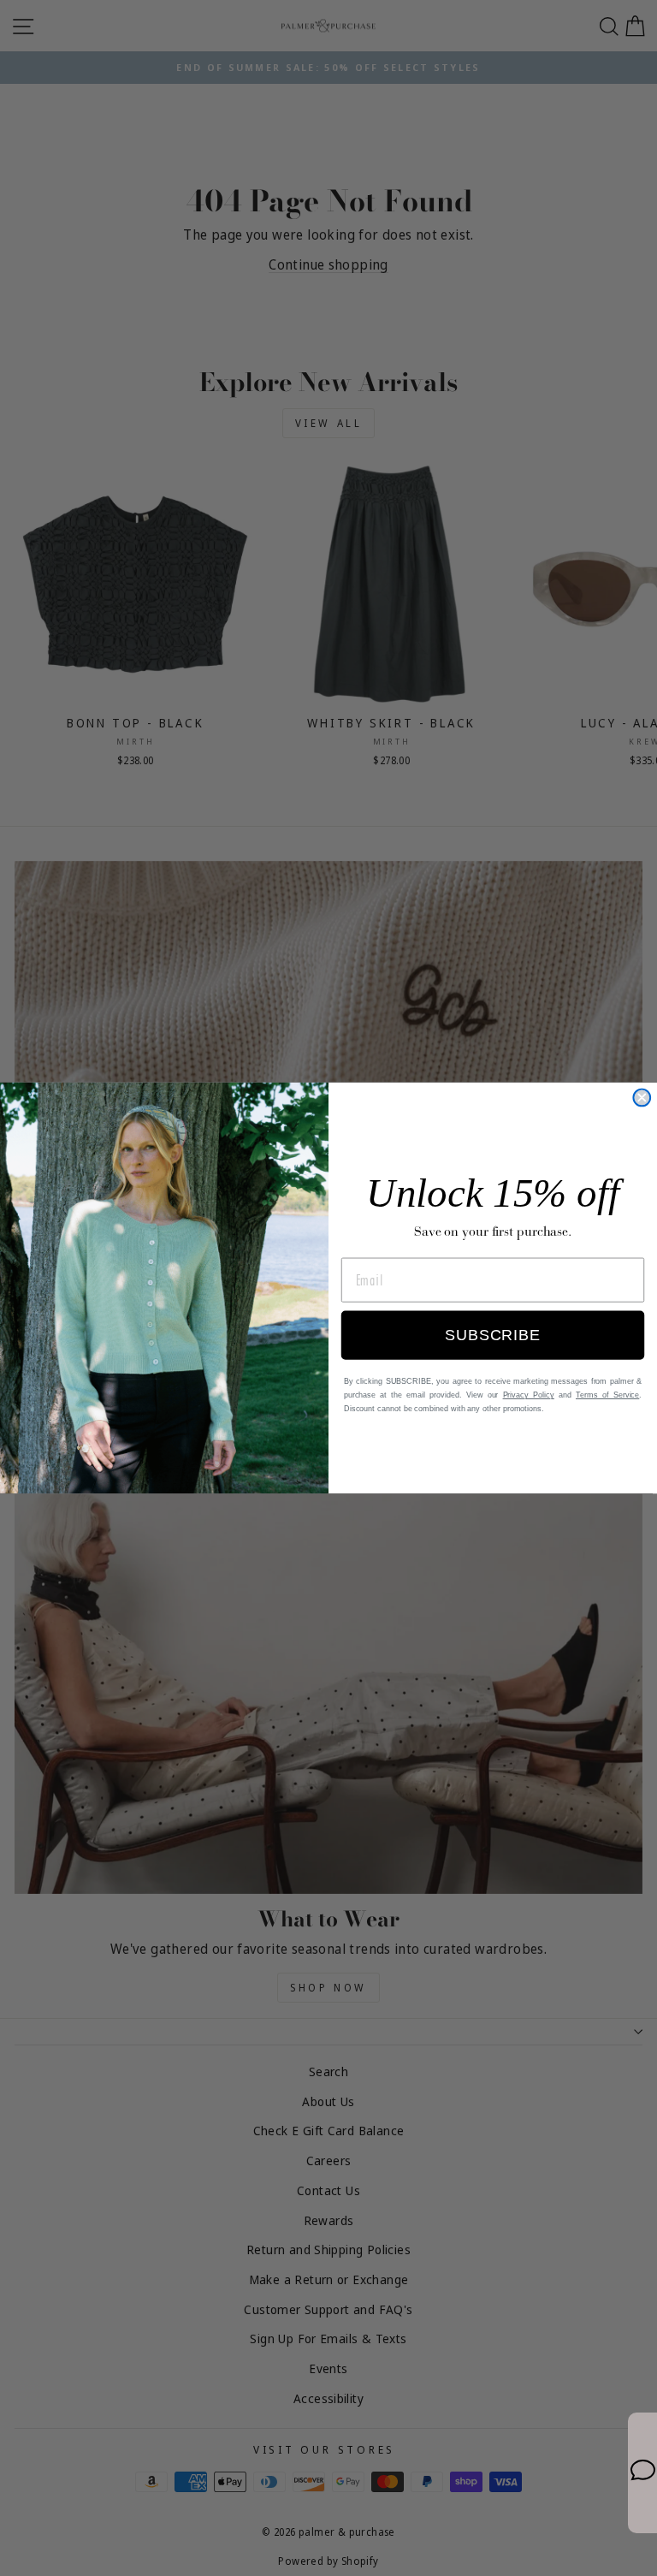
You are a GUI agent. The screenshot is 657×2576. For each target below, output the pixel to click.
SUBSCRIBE (492, 1336)
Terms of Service (607, 1396)
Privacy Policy (529, 1396)
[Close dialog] (642, 1098)
